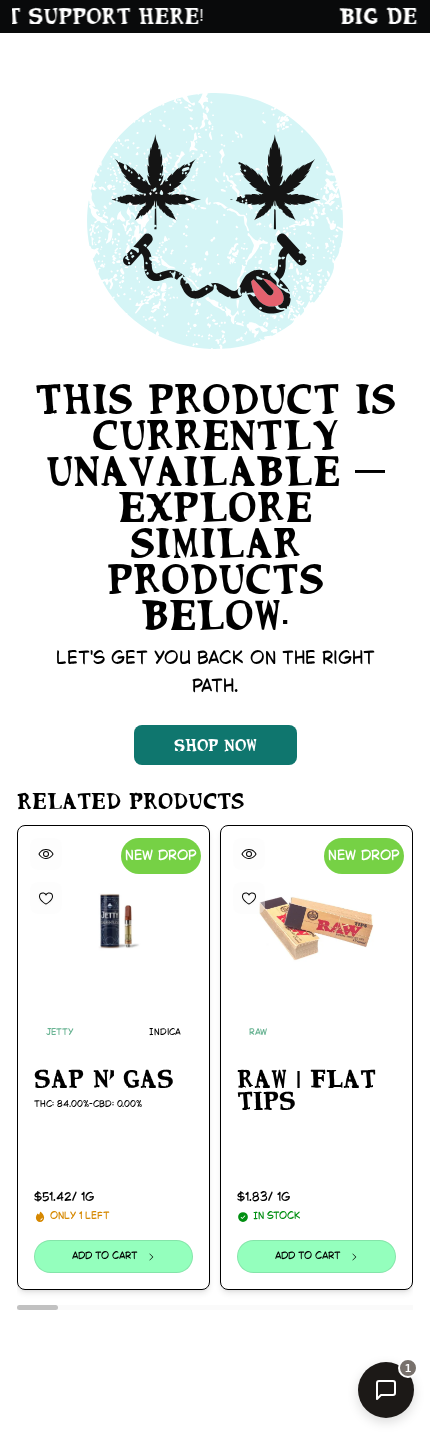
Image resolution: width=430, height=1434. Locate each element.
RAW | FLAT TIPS (306, 1090)
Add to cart (104, 1256)
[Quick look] (46, 854)
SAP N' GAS (104, 1079)
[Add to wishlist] (46, 898)
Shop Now (215, 745)
